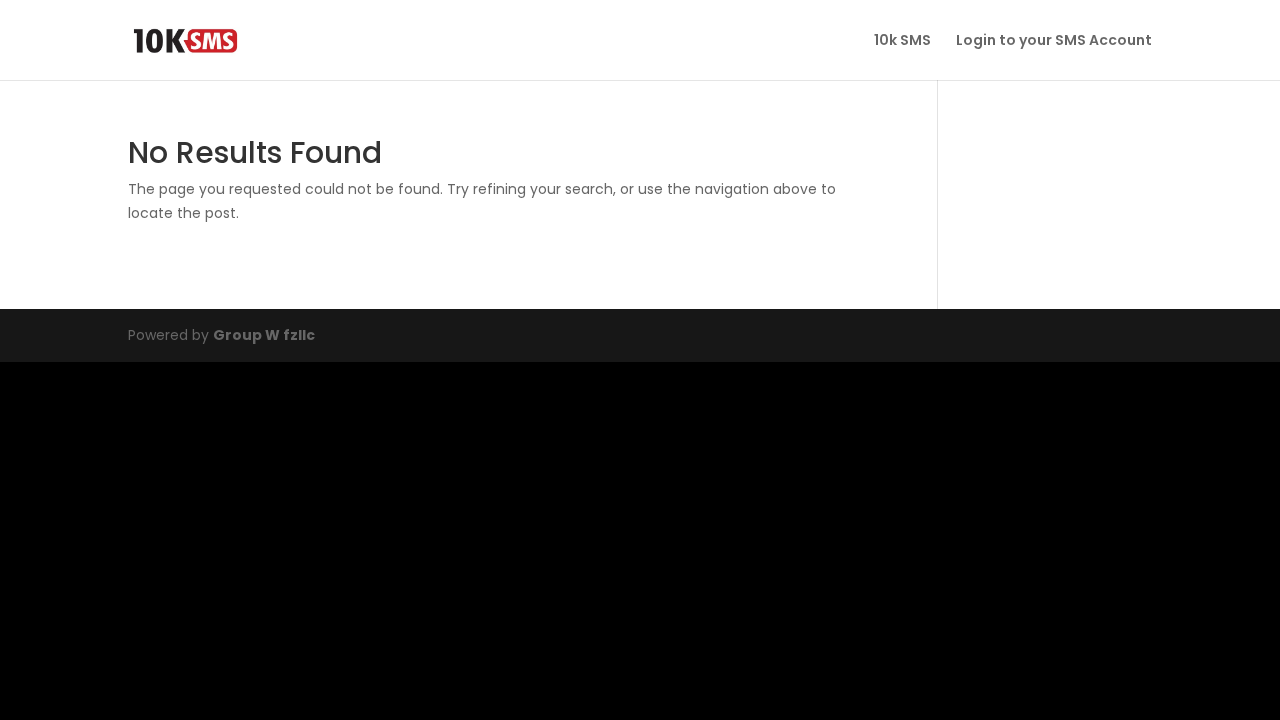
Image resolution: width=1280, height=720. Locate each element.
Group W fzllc (264, 335)
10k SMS (902, 41)
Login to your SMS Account (1054, 41)
